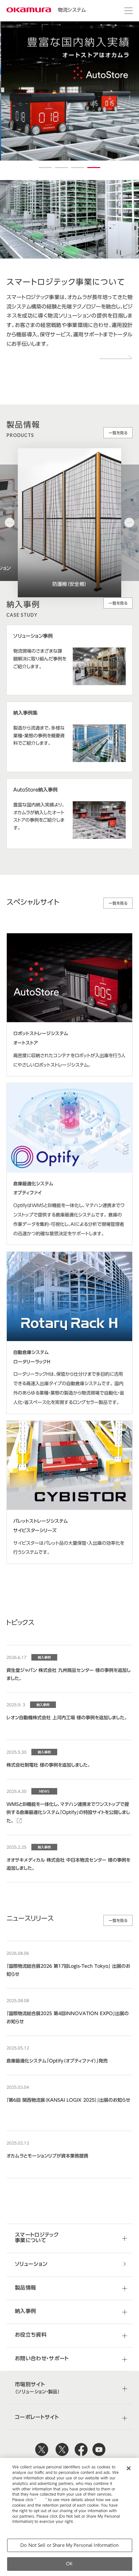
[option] (69, 91)
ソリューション (31, 2264)
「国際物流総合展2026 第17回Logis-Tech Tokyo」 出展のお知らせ (68, 1970)
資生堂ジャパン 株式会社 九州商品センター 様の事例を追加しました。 (69, 1674)
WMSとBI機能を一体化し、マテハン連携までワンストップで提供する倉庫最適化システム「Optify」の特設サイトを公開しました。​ (68, 1812)
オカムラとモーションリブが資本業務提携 (47, 2156)
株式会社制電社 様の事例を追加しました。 (48, 1765)
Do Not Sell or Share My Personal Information (69, 2545)
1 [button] (45, 168)
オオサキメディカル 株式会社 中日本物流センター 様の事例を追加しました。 (68, 1864)
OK (69, 2564)
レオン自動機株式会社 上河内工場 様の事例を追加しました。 (67, 1718)
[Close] (129, 2468)
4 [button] (94, 168)
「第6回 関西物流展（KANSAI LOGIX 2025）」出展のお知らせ (68, 2100)
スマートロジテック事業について (37, 2237)
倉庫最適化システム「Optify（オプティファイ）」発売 (57, 2061)
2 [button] (61, 168)
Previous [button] (10, 523)
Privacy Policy (26, 2527)
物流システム (72, 10)
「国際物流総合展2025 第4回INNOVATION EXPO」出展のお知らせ (68, 2018)
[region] (69, 2517)
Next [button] (129, 523)
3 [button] (78, 168)
